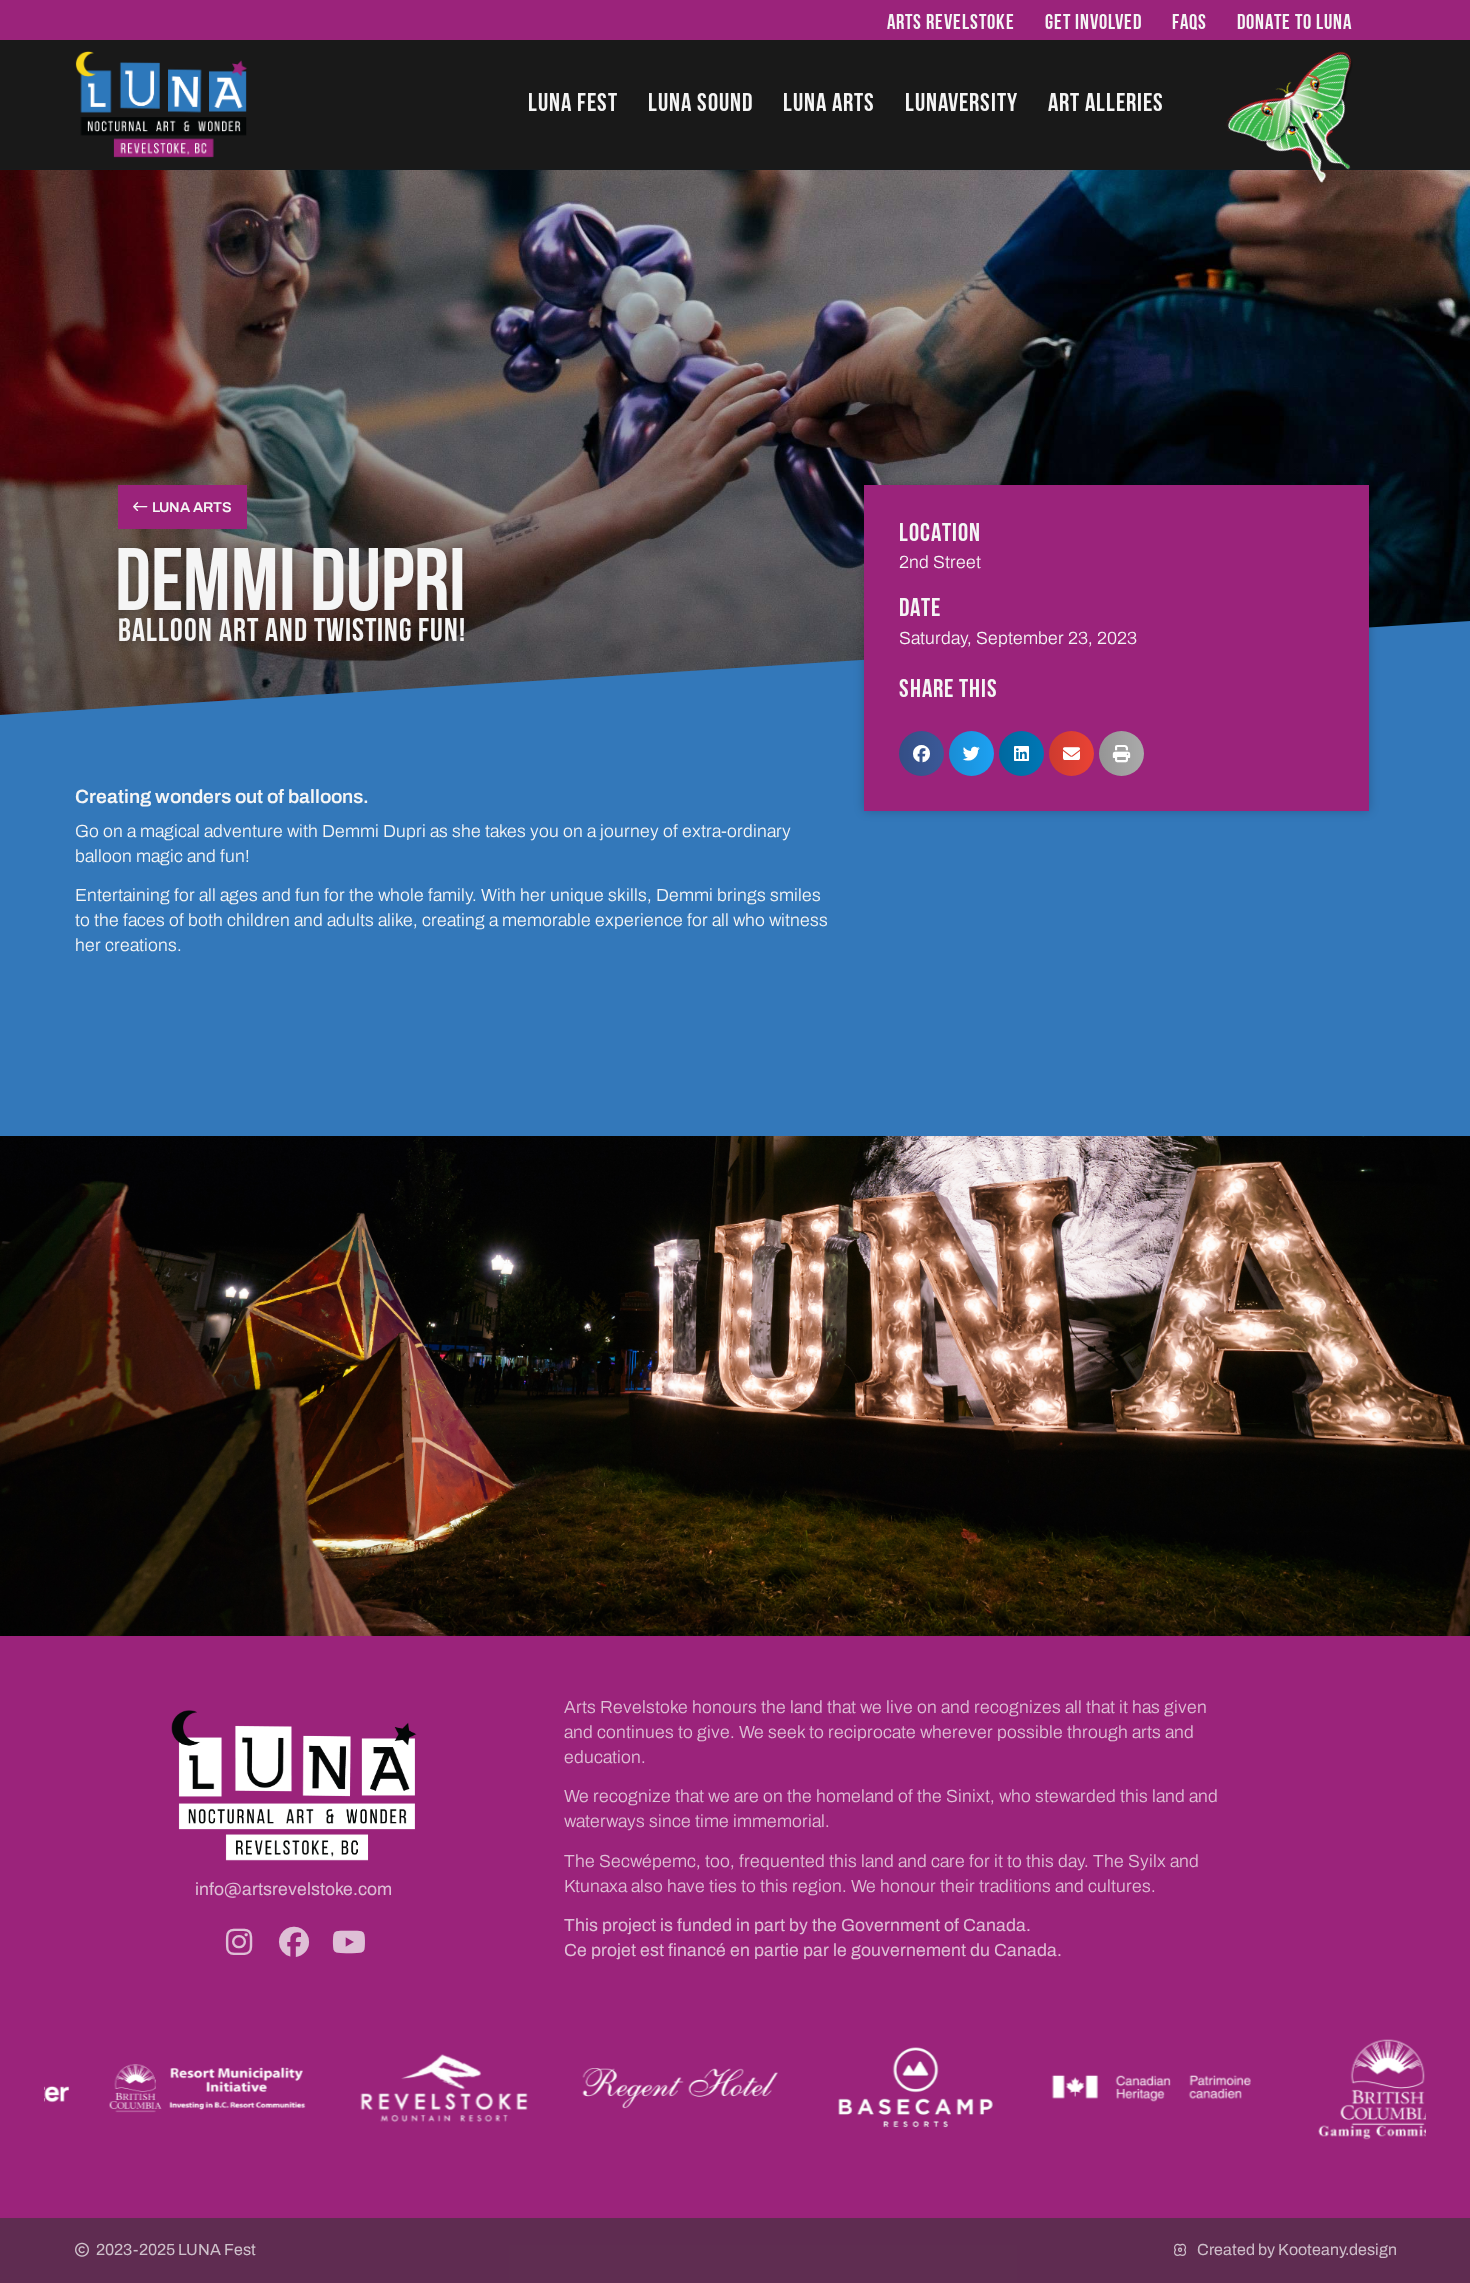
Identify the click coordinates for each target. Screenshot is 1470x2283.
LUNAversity (961, 102)
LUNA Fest (573, 102)
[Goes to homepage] (161, 104)
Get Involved (1093, 22)
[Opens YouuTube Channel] (349, 1942)
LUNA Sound (700, 102)
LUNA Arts (829, 102)
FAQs (1189, 22)
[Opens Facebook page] (294, 1942)
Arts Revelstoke (951, 22)
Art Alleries (1106, 102)
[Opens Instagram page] (239, 1942)
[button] (921, 753)
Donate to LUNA (1294, 22)
